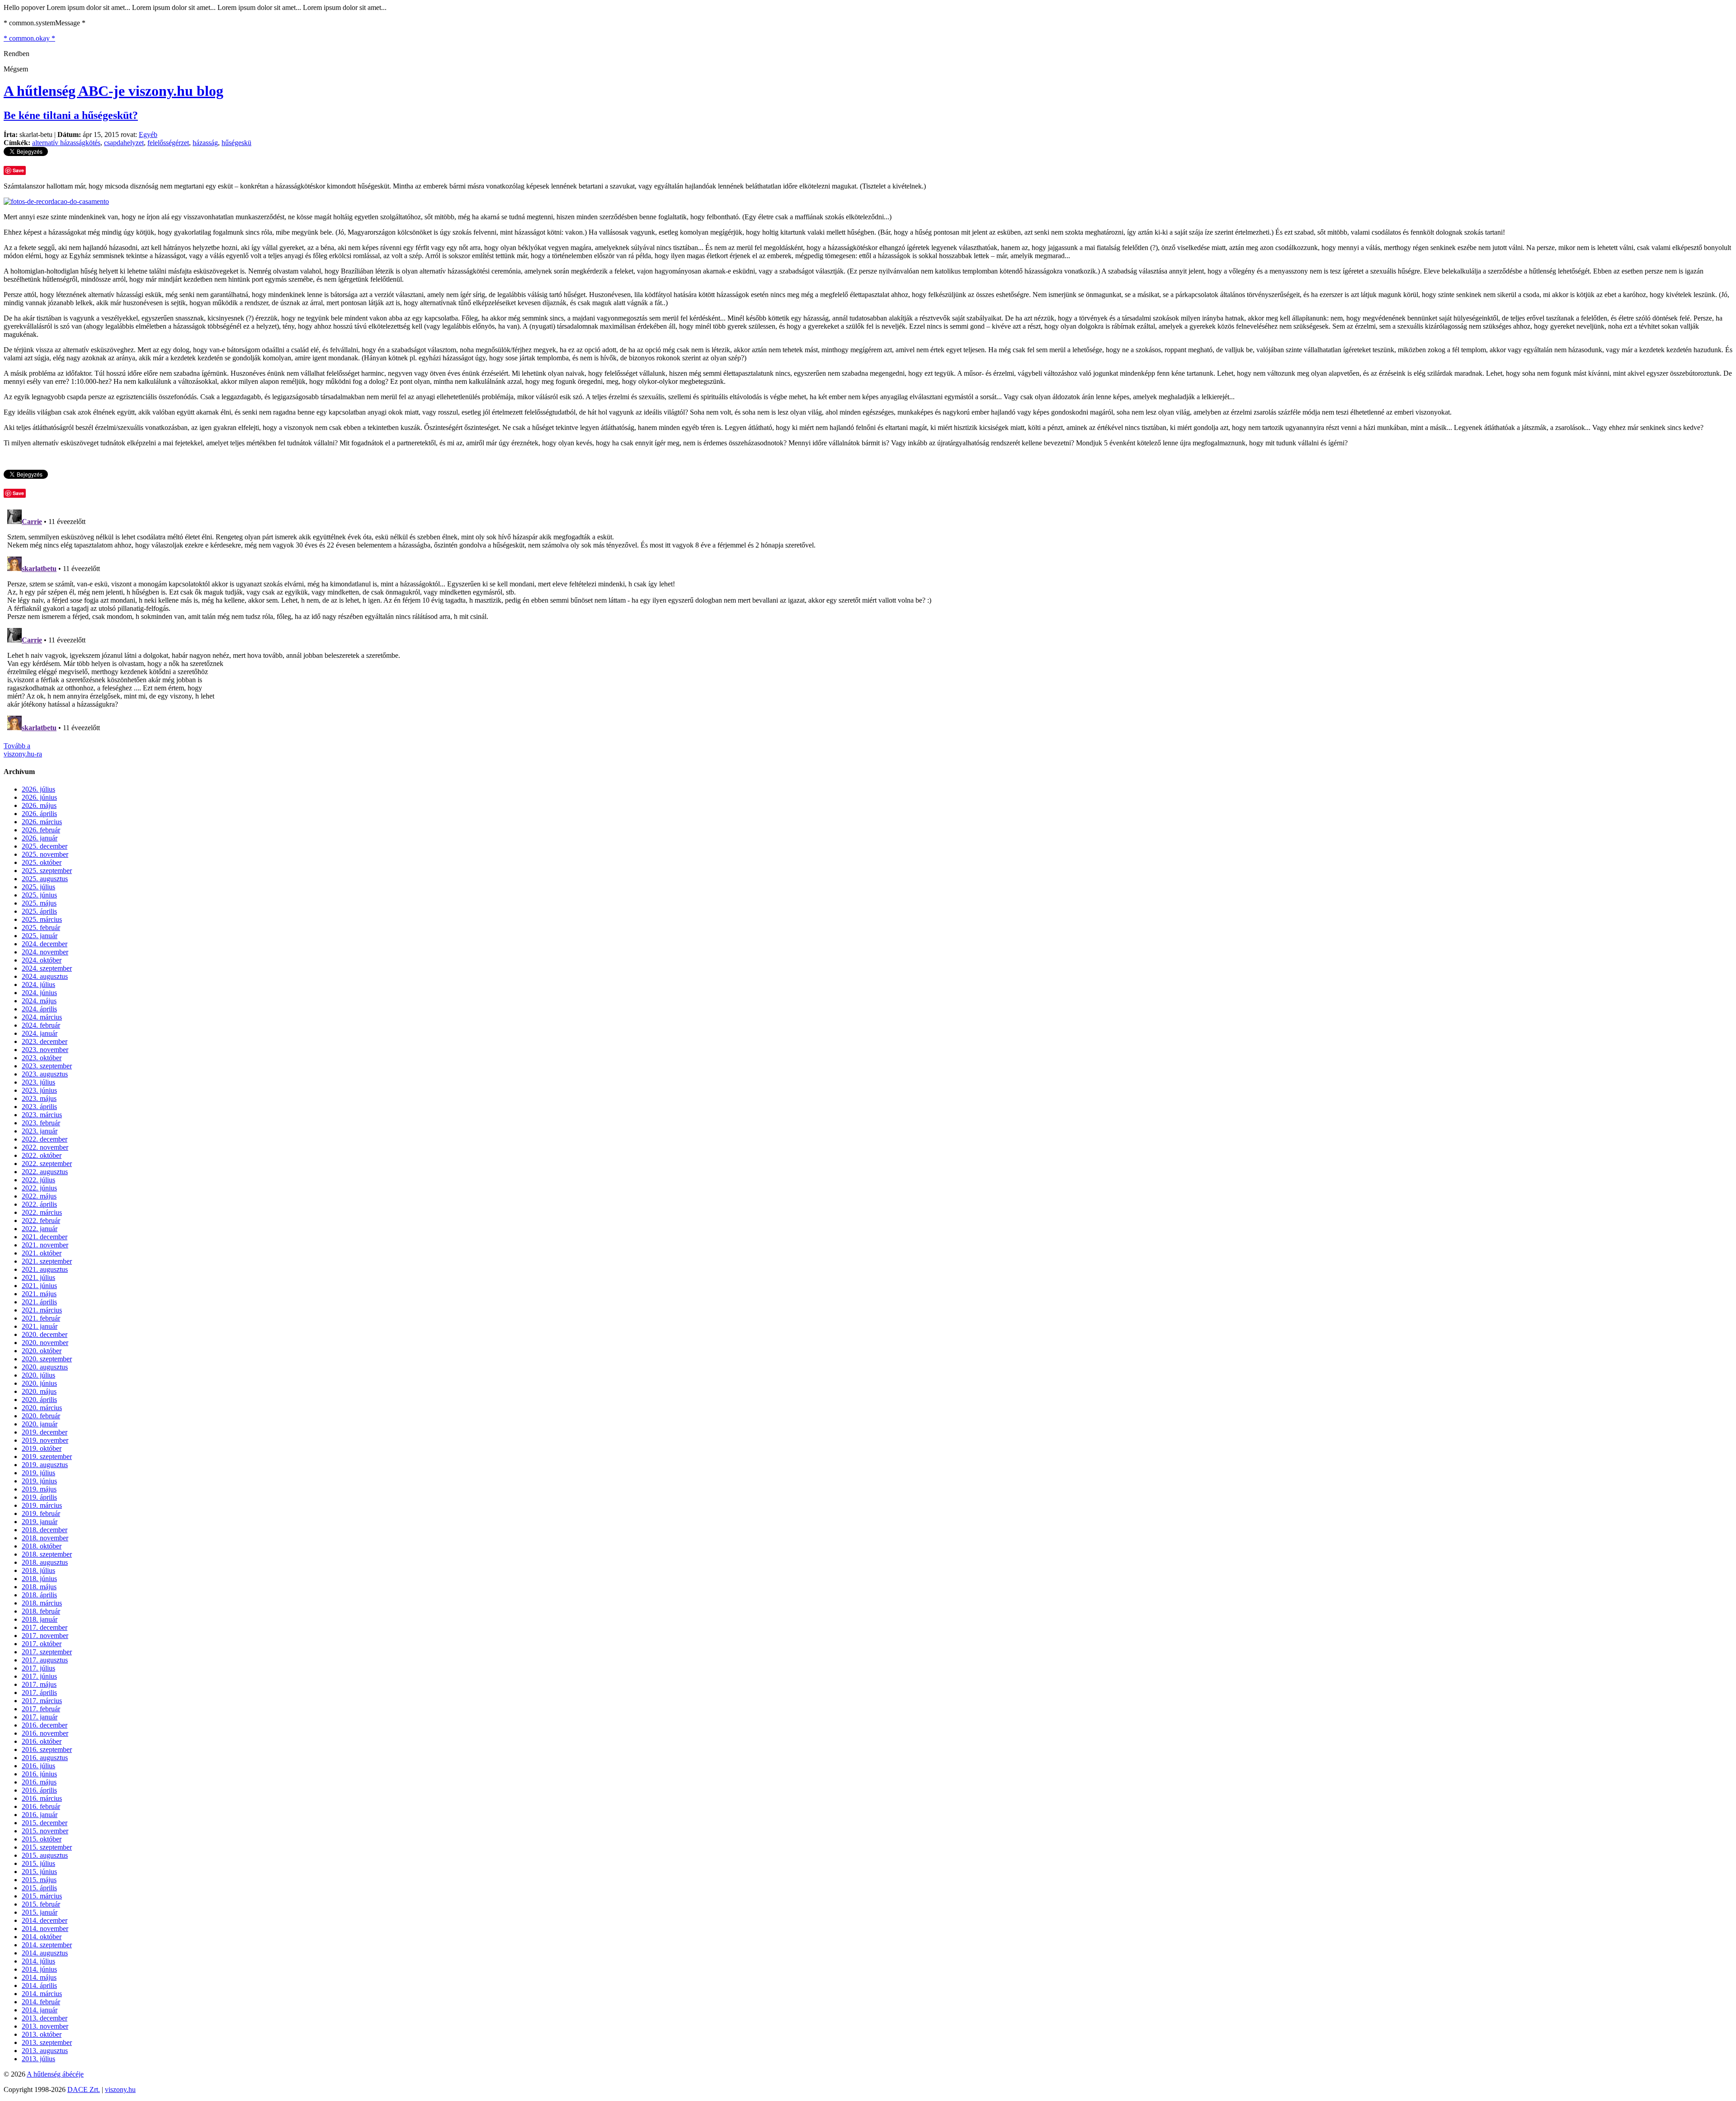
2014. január (40, 2010)
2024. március (42, 1017)
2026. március (42, 822)
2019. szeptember (47, 1457)
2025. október (42, 862)
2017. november (45, 1636)
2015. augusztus (45, 1855)
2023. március (42, 1115)
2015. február (41, 1904)
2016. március (42, 1798)
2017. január (40, 1717)
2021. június (39, 1286)
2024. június (39, 993)
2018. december (45, 1530)
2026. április (39, 814)
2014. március (42, 1994)
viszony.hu (120, 2089)
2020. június (39, 1383)
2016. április (39, 1790)
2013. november (45, 2026)
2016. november (45, 1733)
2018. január (40, 1619)
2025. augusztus (45, 879)
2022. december (45, 1139)
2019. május (39, 1489)
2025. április (39, 911)
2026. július (38, 789)
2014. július (38, 1961)
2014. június (39, 1969)
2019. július (38, 1473)
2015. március (42, 1896)
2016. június (39, 1774)
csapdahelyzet (124, 143)
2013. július (38, 2059)
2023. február (41, 1123)
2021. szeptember (47, 1261)
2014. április (39, 1985)
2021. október (42, 1253)
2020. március (42, 1408)
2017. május (39, 1684)
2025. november (45, 854)
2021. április (39, 1302)
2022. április (39, 1204)
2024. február (41, 1025)
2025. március (42, 919)
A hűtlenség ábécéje (55, 2074)
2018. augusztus (45, 1562)
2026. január (40, 838)
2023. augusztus (45, 1074)
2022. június (39, 1188)
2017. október (42, 1644)
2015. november (45, 1831)
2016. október (42, 1741)
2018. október (42, 1546)
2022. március (42, 1212)
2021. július (38, 1277)
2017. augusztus (45, 1660)
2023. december (45, 1041)
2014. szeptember (47, 1945)
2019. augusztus (45, 1465)
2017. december (45, 1627)
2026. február (41, 830)
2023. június (39, 1090)
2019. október (42, 1448)
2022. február (41, 1220)
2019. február (41, 1513)
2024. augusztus (45, 976)
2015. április (39, 1888)
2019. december (45, 1432)
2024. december (45, 944)
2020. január (40, 1424)
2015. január (40, 1912)
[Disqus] (868, 619)
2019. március (42, 1505)
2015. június (39, 1872)
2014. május (39, 1977)
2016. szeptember (47, 1749)
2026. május (39, 805)
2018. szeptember (47, 1554)
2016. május (39, 1782)
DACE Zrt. (84, 2089)
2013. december (45, 2018)
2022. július (38, 1180)
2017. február (41, 1709)
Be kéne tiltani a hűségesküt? (71, 115)
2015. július (38, 1863)
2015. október (42, 1839)
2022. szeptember (47, 1164)
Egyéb (148, 135)
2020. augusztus (45, 1367)
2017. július (38, 1668)
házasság (205, 143)
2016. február (41, 1806)
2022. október (42, 1155)
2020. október (42, 1351)
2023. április (39, 1107)
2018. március (42, 1603)
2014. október (42, 1937)
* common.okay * (29, 38)
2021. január (40, 1326)
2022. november (45, 1147)
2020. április (39, 1400)
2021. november (45, 1245)
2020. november (45, 1343)
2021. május (39, 1294)
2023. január (40, 1131)
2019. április (39, 1497)
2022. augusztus (45, 1172)
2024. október (42, 960)
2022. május (39, 1196)
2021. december (45, 1237)
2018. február (41, 1611)
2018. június (39, 1579)
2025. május (39, 903)
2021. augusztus (45, 1269)
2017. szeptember (47, 1652)
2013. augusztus (45, 2051)
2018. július (38, 1570)
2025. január (40, 936)
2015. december (45, 1823)
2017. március (42, 1701)
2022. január (40, 1229)
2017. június (39, 1676)
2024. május (39, 1001)
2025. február (41, 928)
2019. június (39, 1481)
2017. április (39, 1693)
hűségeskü (236, 143)
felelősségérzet (168, 143)
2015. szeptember (47, 1847)
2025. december (45, 846)
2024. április (39, 1009)
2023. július (38, 1082)
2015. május (39, 1880)
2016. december (45, 1725)
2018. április (39, 1595)
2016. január (40, 1815)
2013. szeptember (47, 2042)
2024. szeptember (47, 968)
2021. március (42, 1310)
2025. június (39, 895)
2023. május (39, 1098)
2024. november (45, 952)
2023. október (42, 1058)
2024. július (38, 984)
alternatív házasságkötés (66, 143)
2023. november (45, 1050)
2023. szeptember (47, 1066)
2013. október (42, 2034)
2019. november (45, 1440)
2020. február (41, 1416)
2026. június (39, 797)
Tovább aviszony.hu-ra (23, 750)
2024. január (40, 1033)
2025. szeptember (47, 871)
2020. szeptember (47, 1359)
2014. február (41, 2002)
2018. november (45, 1538)
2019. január (40, 1522)
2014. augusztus (45, 1953)
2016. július (38, 1766)
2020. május (39, 1391)
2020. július (38, 1375)
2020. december (45, 1334)
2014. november (45, 1929)
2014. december (45, 1920)
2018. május (39, 1587)
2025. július (38, 887)
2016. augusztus (45, 1758)
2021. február (41, 1318)
